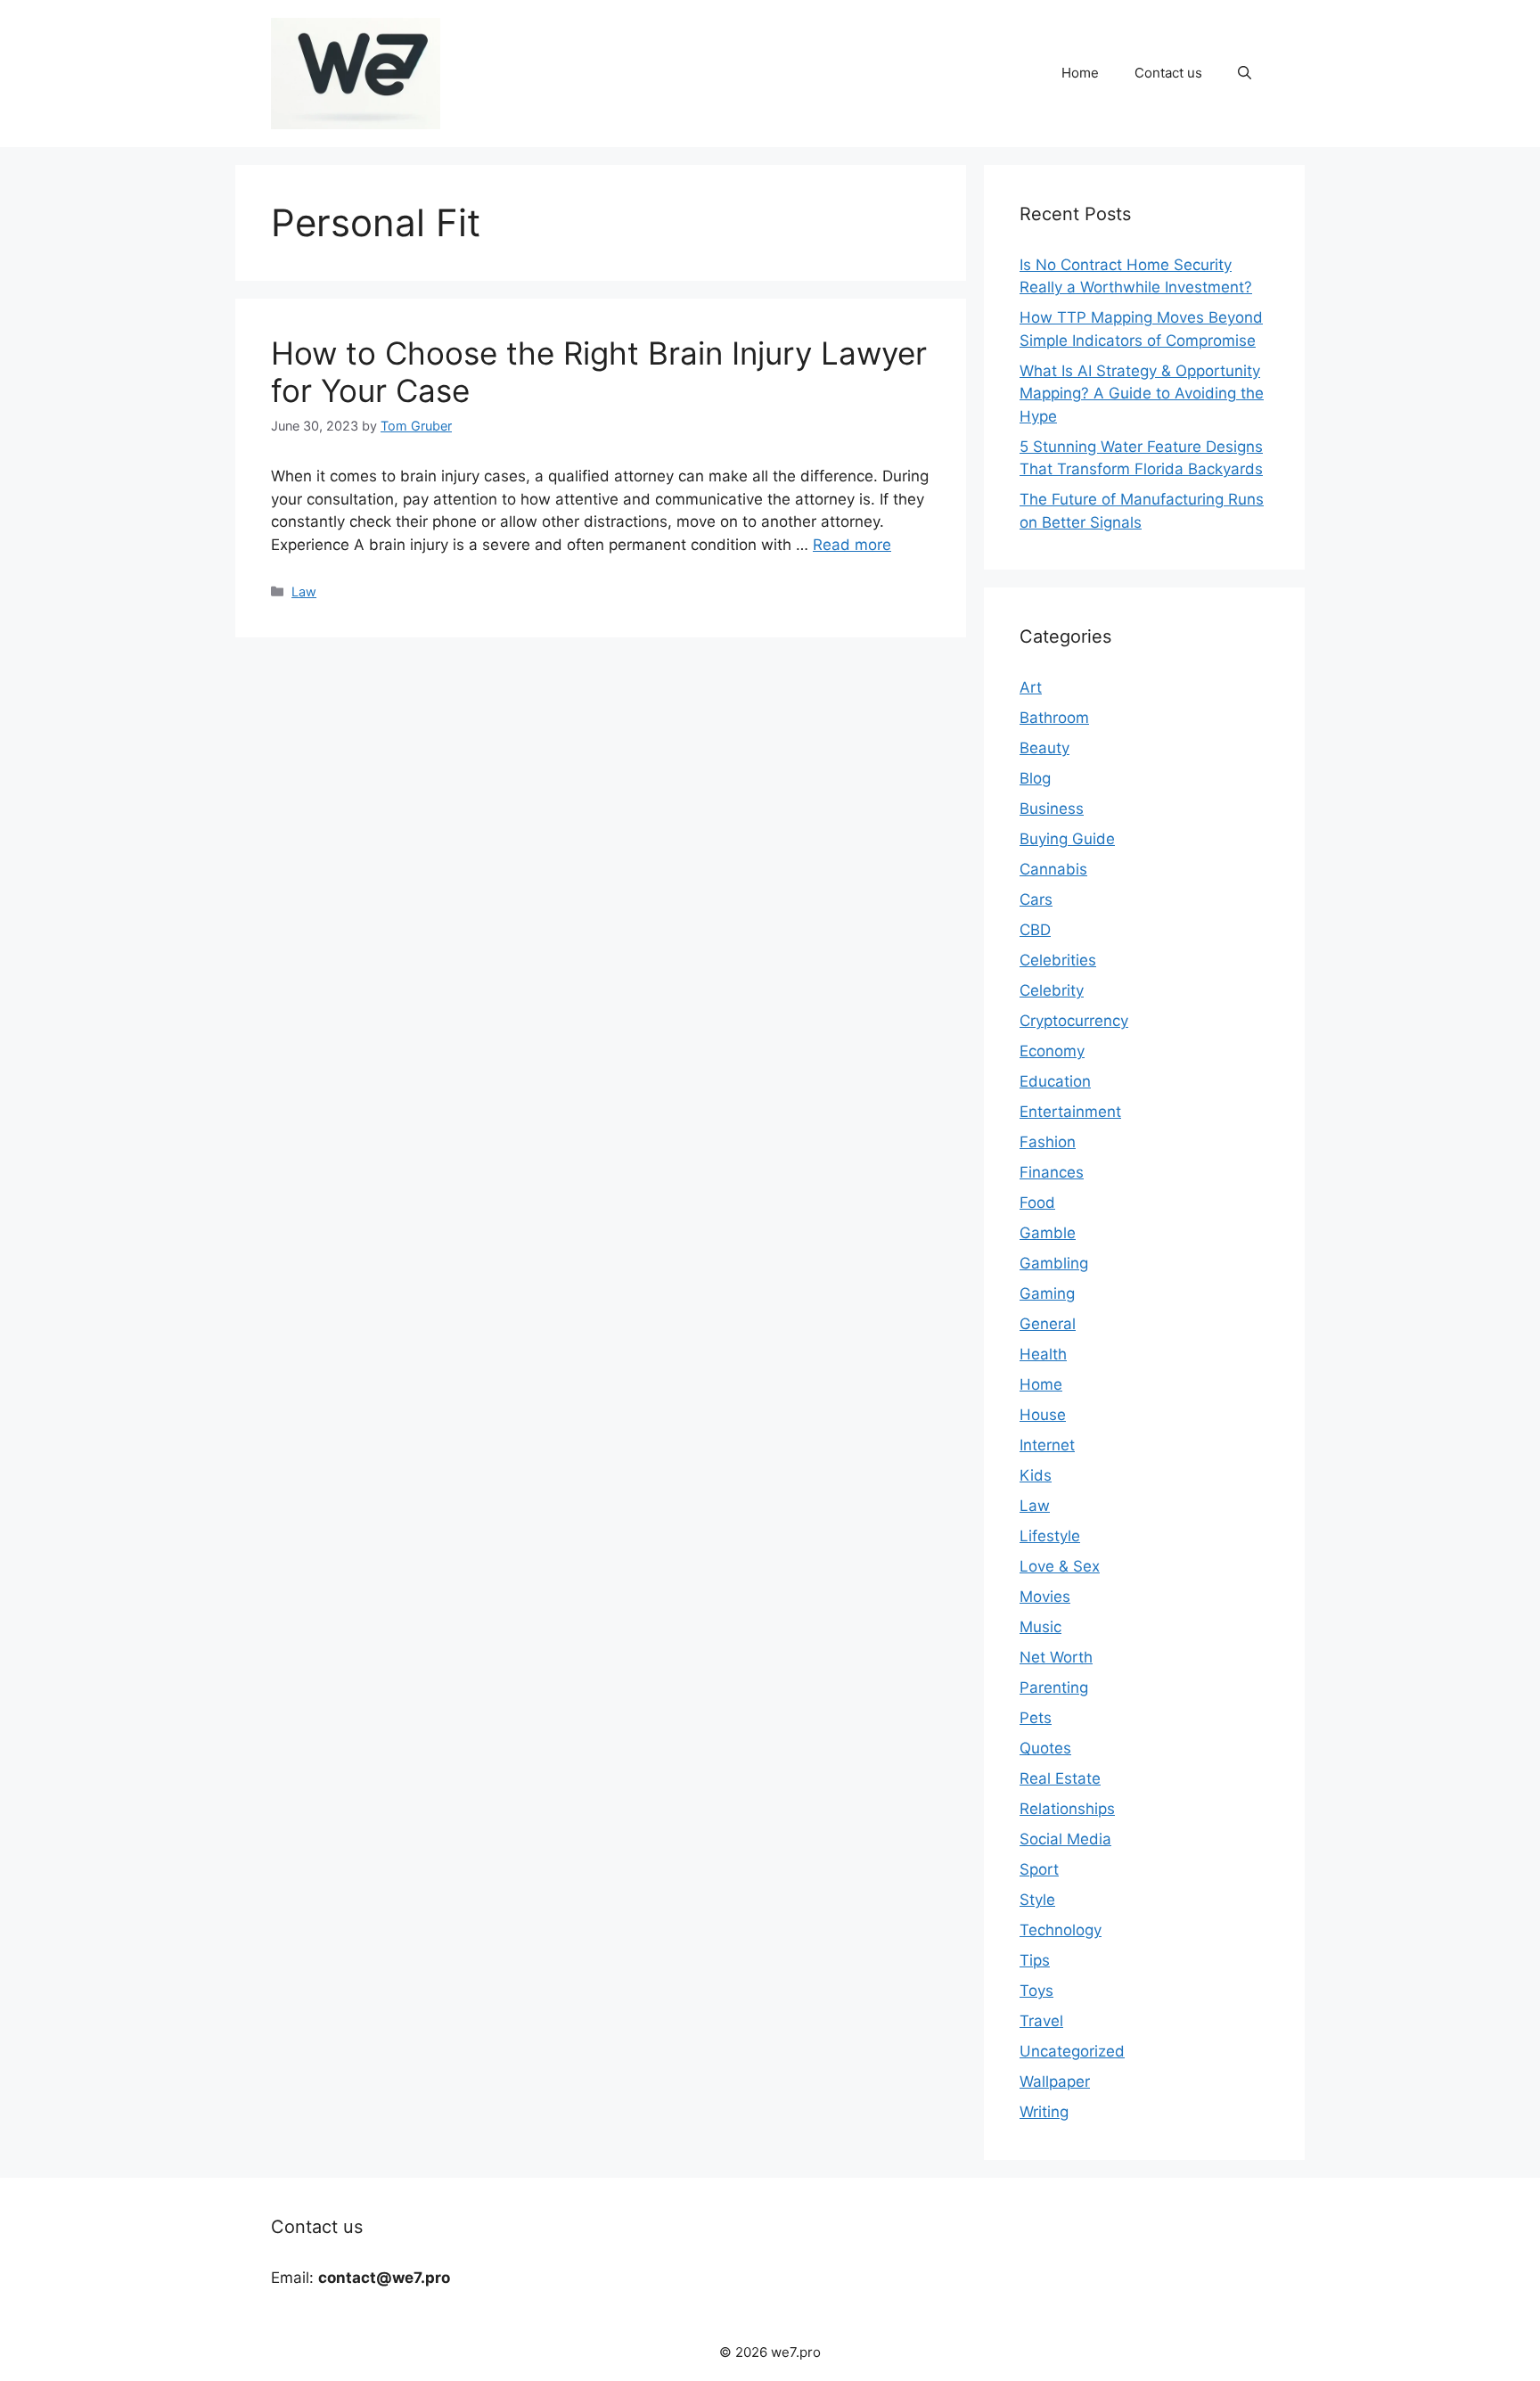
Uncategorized (1072, 2051)
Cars (1036, 899)
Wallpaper (1055, 2081)
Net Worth (1056, 1657)
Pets (1036, 1718)
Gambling (1054, 1263)
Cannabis (1053, 869)
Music (1040, 1627)
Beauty (1044, 748)
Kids (1036, 1475)
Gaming (1047, 1293)
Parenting (1054, 1687)
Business (1052, 809)
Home (1080, 73)
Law (304, 591)
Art (1031, 687)
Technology (1061, 1930)
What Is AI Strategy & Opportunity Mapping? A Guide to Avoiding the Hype (1142, 394)
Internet (1047, 1445)
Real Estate (1060, 1778)
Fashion (1048, 1142)
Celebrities (1058, 960)
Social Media (1065, 1839)
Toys (1036, 1991)
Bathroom (1054, 718)
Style (1037, 1900)
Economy (1052, 1051)
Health (1043, 1354)
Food (1037, 1203)
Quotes (1045, 1748)
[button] (1245, 73)
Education (1055, 1081)
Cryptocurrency (1074, 1021)
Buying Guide (1067, 839)
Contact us (1168, 73)
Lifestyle (1050, 1536)
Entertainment (1070, 1112)
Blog (1035, 778)
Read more (852, 545)
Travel (1041, 2021)
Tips (1035, 1960)
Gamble (1048, 1233)
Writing (1044, 2112)
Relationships (1067, 1809)
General (1048, 1324)
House (1043, 1415)
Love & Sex (1060, 1566)
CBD (1035, 930)
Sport (1039, 1869)
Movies (1045, 1597)
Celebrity (1052, 990)
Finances (1052, 1172)
